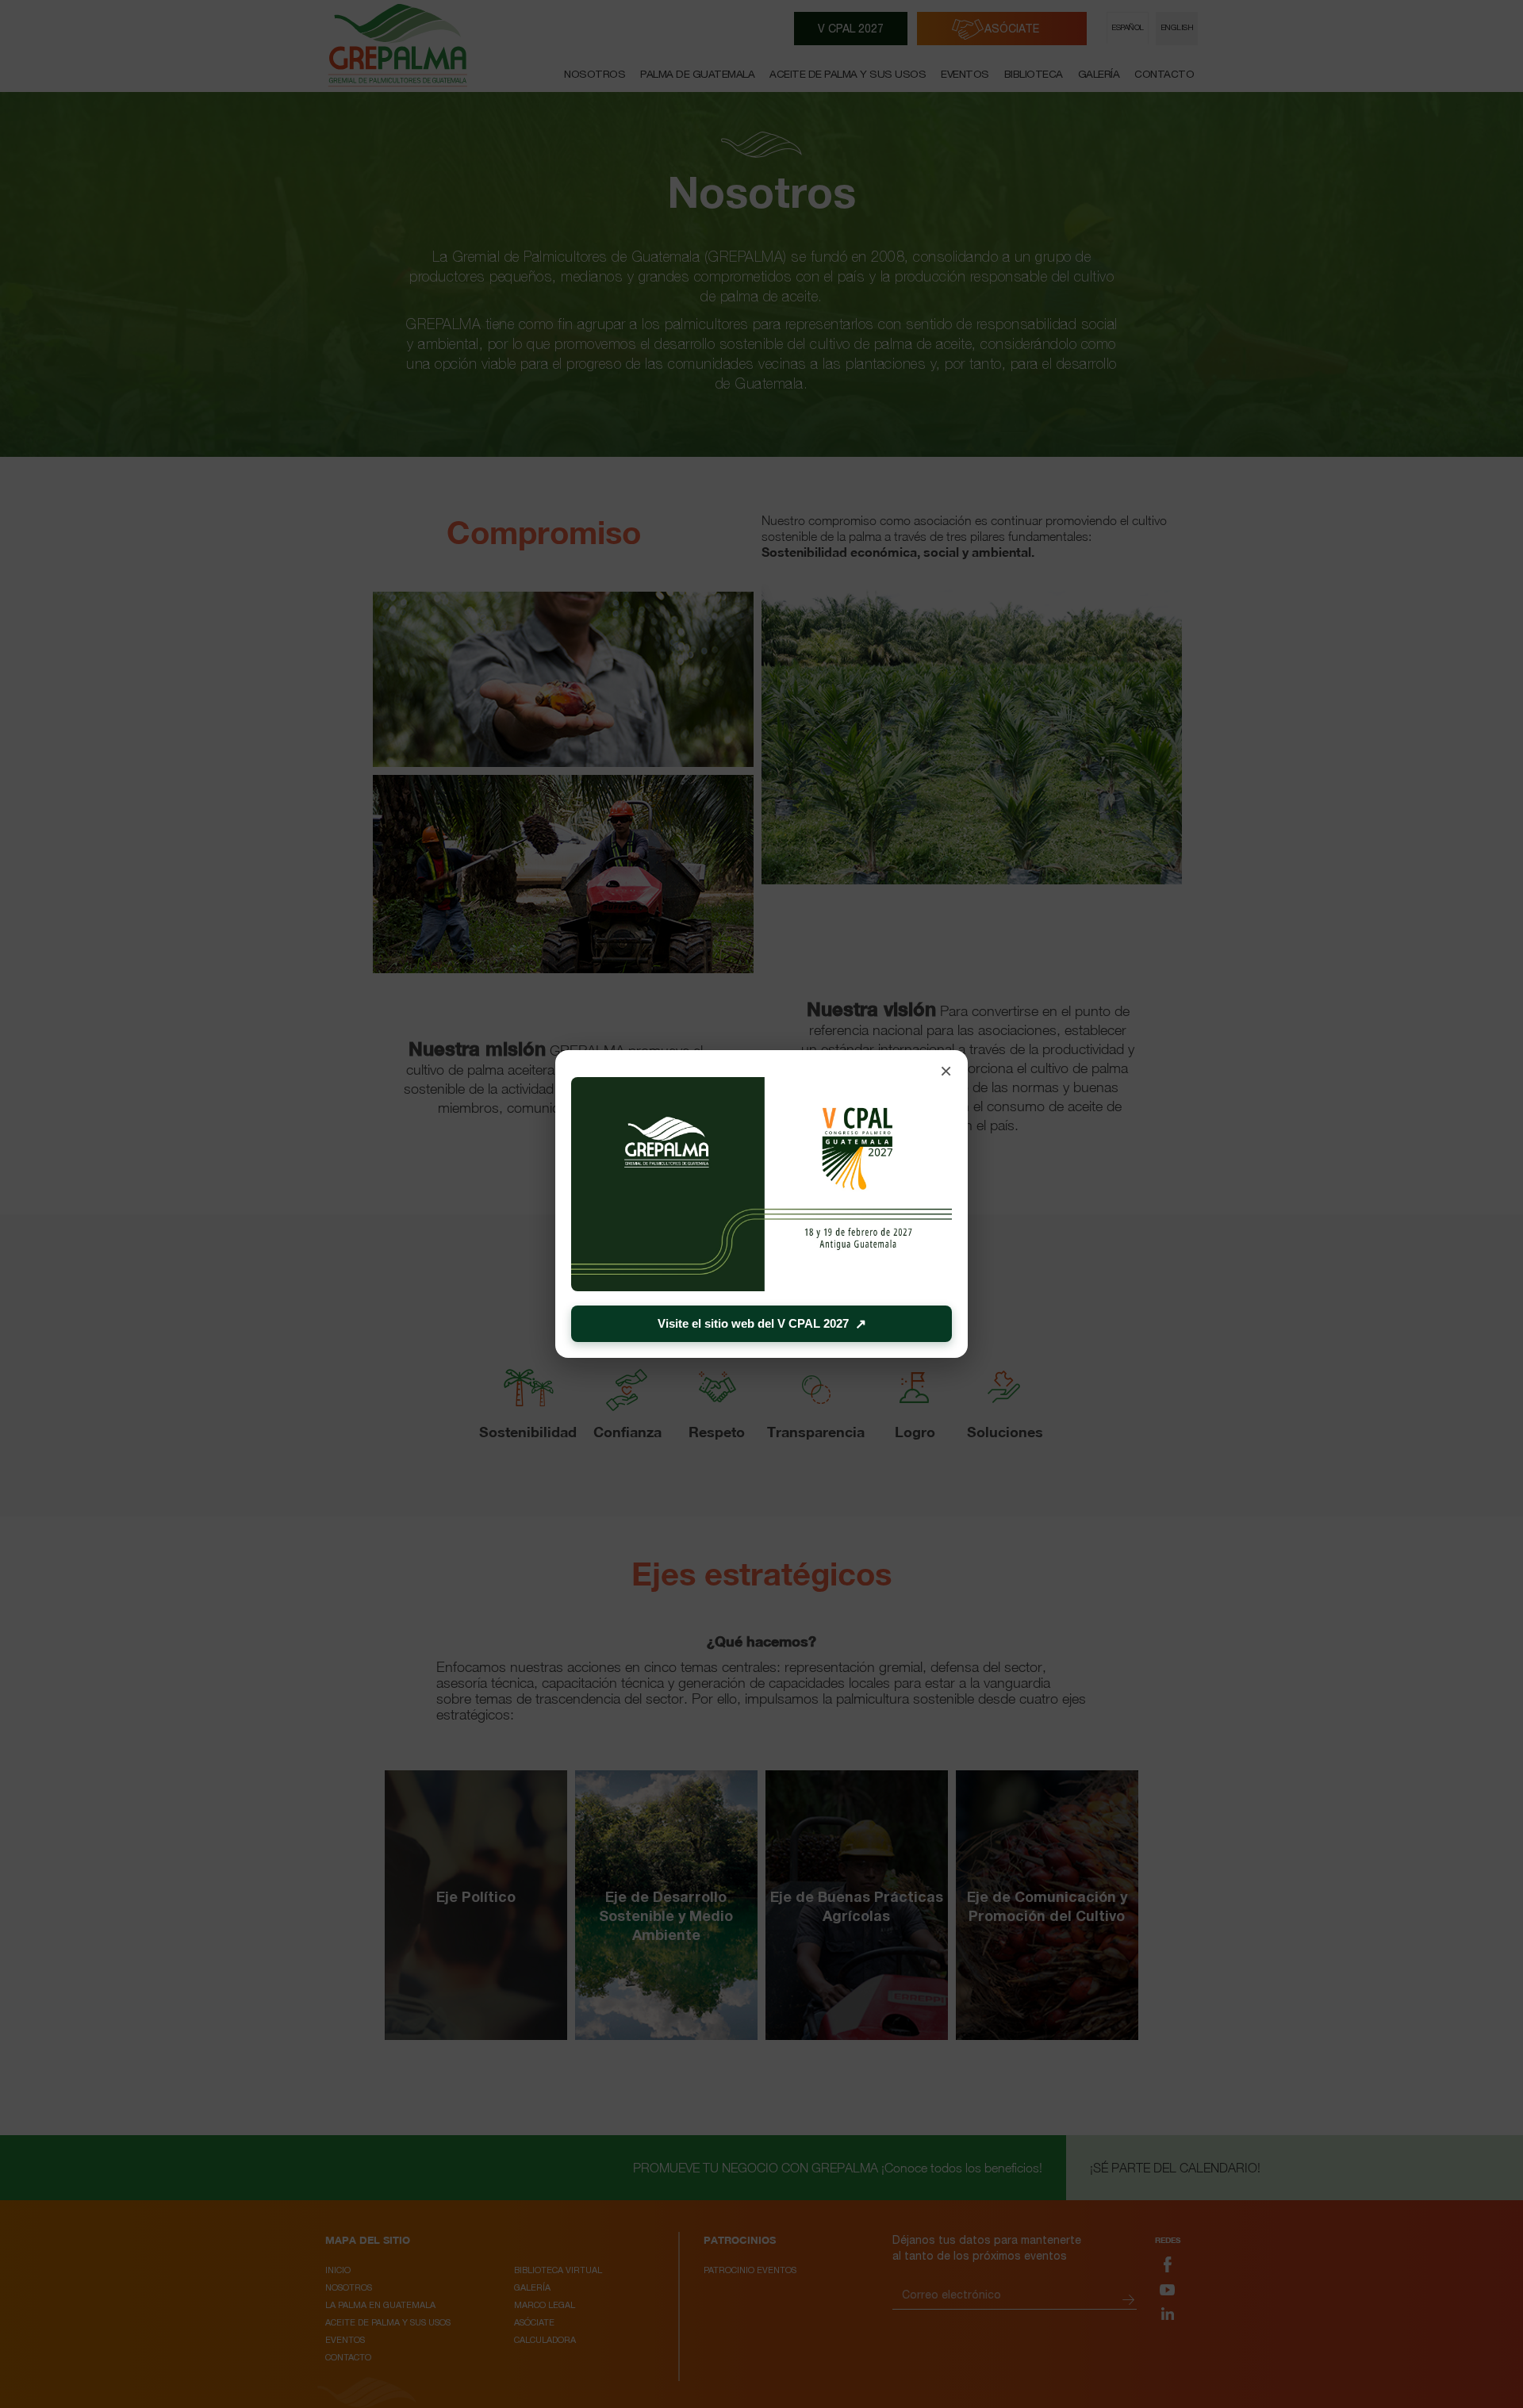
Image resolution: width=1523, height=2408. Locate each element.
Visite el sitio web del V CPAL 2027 (762, 1324)
